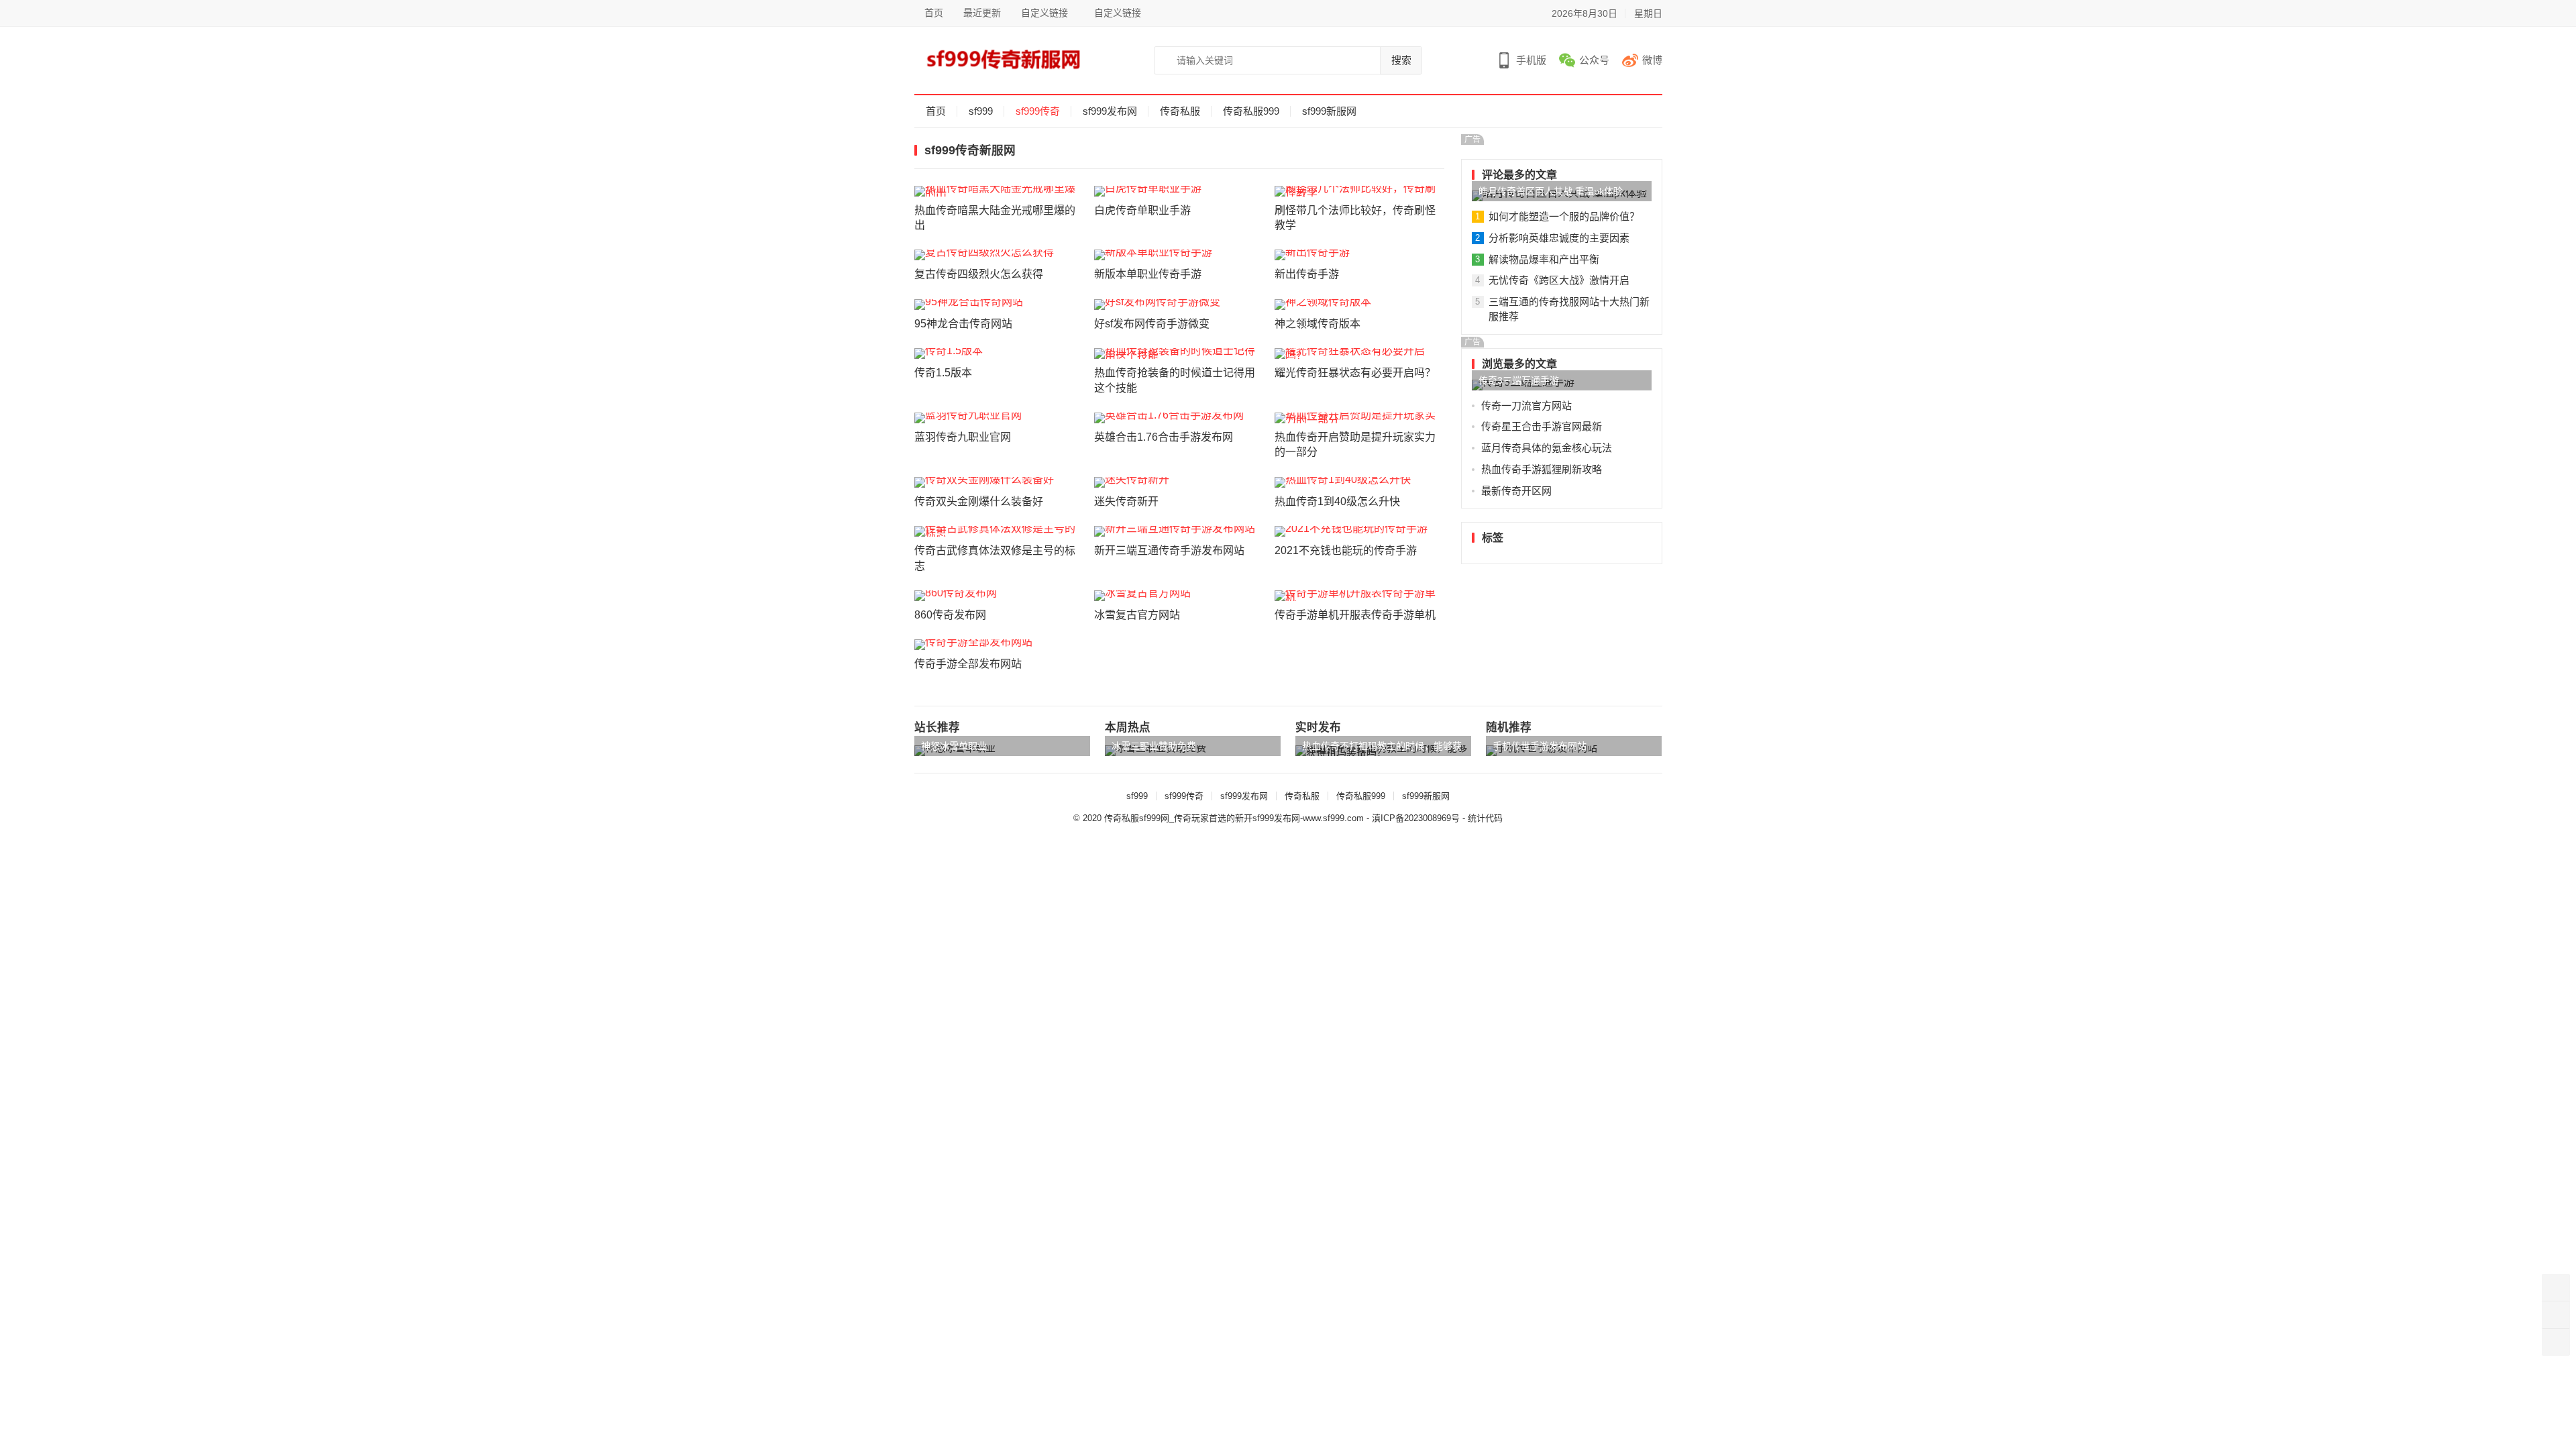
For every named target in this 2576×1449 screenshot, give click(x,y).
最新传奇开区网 (1516, 491)
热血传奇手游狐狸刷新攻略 (1542, 469)
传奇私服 (1180, 111)
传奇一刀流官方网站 (1526, 406)
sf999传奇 (1038, 111)
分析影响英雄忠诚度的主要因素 (1559, 238)
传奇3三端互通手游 (1519, 380)
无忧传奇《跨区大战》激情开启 (1559, 280)
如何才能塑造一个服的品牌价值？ (1564, 216)
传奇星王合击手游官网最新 (1542, 426)
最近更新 (982, 13)
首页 (934, 13)
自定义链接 (1044, 13)
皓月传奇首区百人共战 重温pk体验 (1551, 191)
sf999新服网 (1329, 111)
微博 (1652, 60)
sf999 (981, 111)
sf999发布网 (1110, 111)
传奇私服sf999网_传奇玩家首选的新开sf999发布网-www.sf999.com (1234, 818)
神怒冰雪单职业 (954, 746)
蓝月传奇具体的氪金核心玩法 (1547, 448)
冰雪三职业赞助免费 (1154, 746)
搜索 (1401, 60)
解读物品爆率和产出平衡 (1544, 259)
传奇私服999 (1251, 111)
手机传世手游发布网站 (1540, 746)
